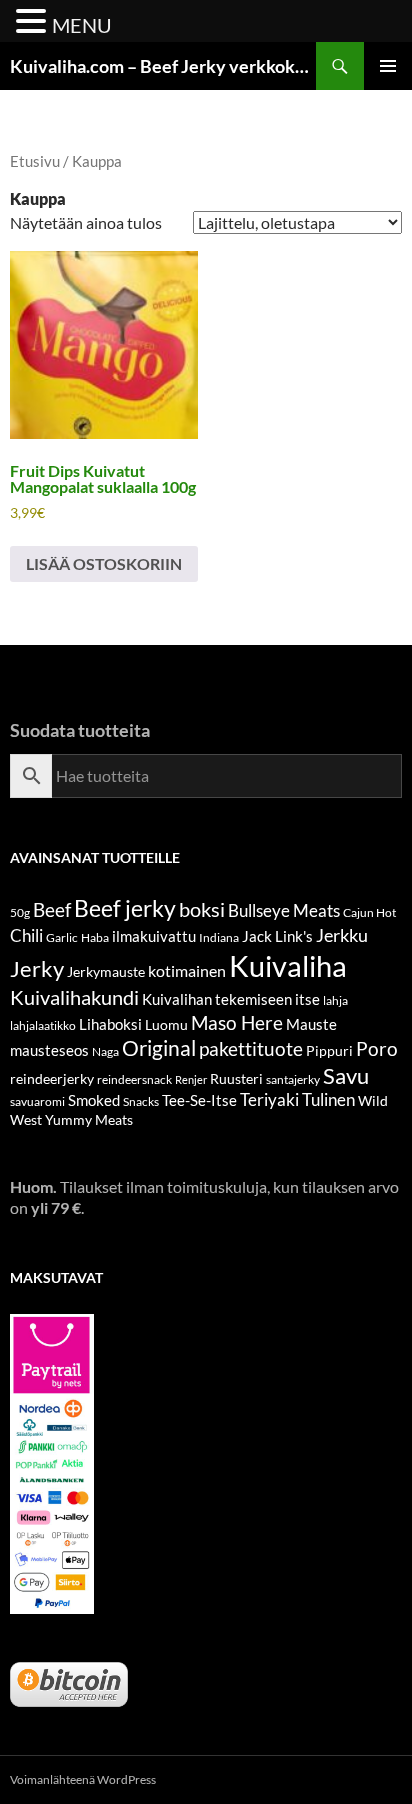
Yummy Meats (89, 1119)
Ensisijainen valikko (388, 66)
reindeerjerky (52, 1078)
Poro (377, 1048)
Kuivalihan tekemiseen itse (231, 999)
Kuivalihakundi (74, 997)
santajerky (293, 1079)
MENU (82, 25)
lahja (335, 1000)
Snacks (141, 1101)
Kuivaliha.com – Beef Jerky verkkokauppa (163, 66)
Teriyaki (269, 1100)
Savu (346, 1075)
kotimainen (187, 970)
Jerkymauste (106, 971)
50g (20, 912)
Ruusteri (236, 1078)
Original (159, 1048)
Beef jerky (125, 908)
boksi (202, 909)
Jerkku (342, 935)
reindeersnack (134, 1079)
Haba (95, 937)
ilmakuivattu (154, 936)
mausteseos (49, 1050)
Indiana (219, 937)
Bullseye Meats (284, 910)
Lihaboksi (110, 1024)
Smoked (94, 1100)
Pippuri (329, 1050)
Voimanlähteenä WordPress (83, 1779)
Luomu (166, 1024)
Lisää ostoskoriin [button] (104, 563)
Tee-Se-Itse (199, 1100)
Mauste (311, 1024)
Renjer (191, 1079)
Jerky (37, 968)
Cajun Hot (369, 912)
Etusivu (35, 161)
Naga (105, 1051)
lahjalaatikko (43, 1025)
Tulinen (328, 1100)
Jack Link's (277, 936)
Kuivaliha (288, 965)
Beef (52, 909)
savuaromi (37, 1101)
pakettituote (251, 1048)
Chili (26, 935)
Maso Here (237, 1022)
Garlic (62, 937)
